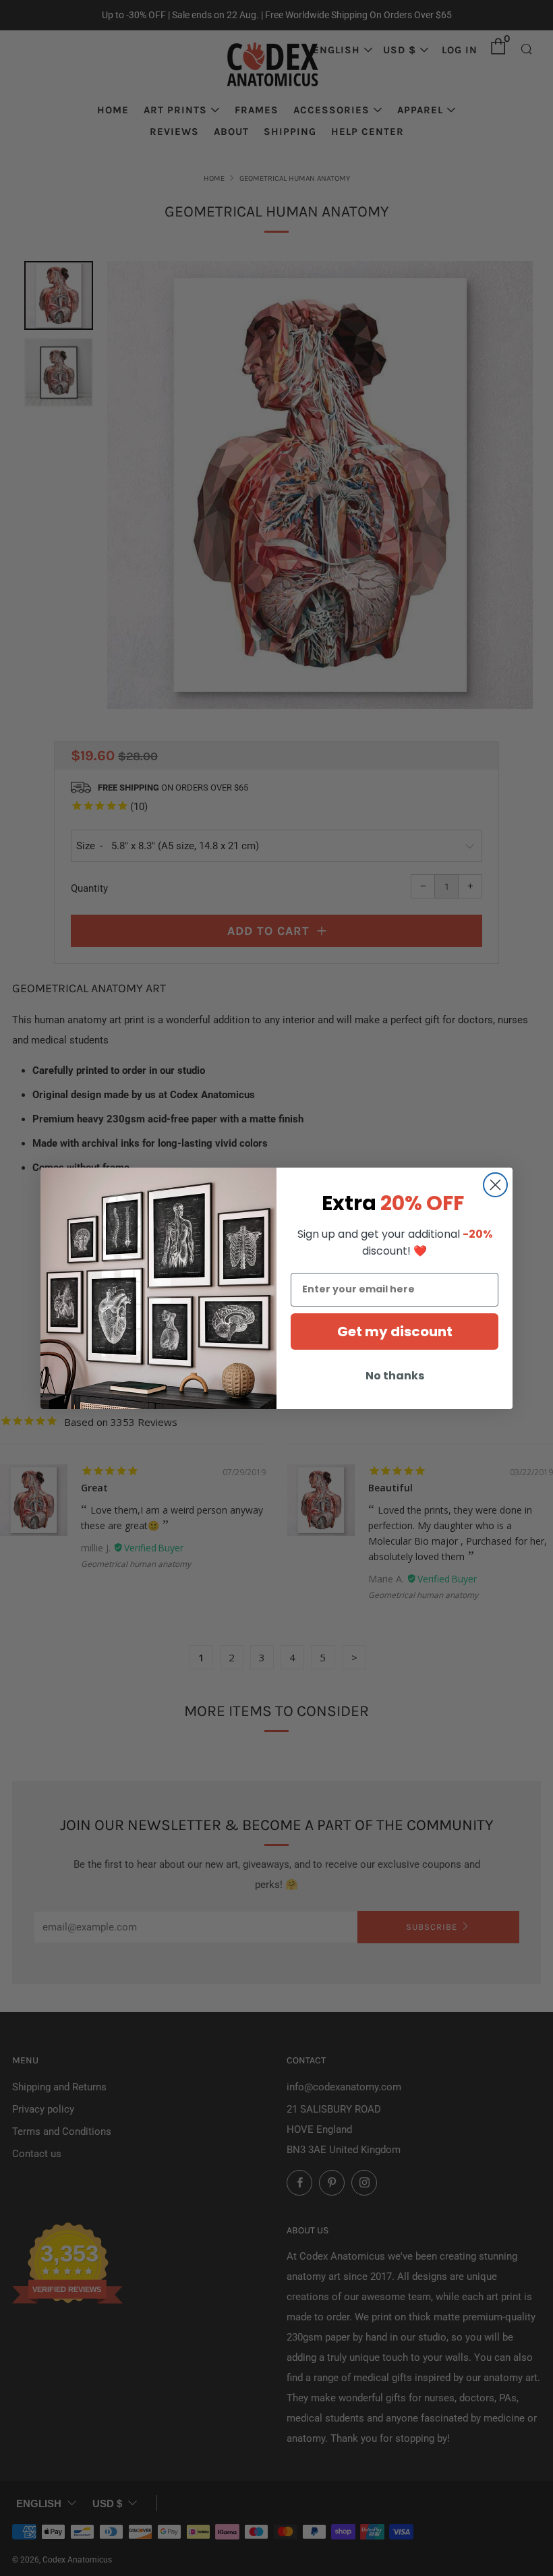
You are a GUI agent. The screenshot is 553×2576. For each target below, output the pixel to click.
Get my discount (395, 1332)
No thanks (395, 1376)
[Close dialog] (495, 1185)
